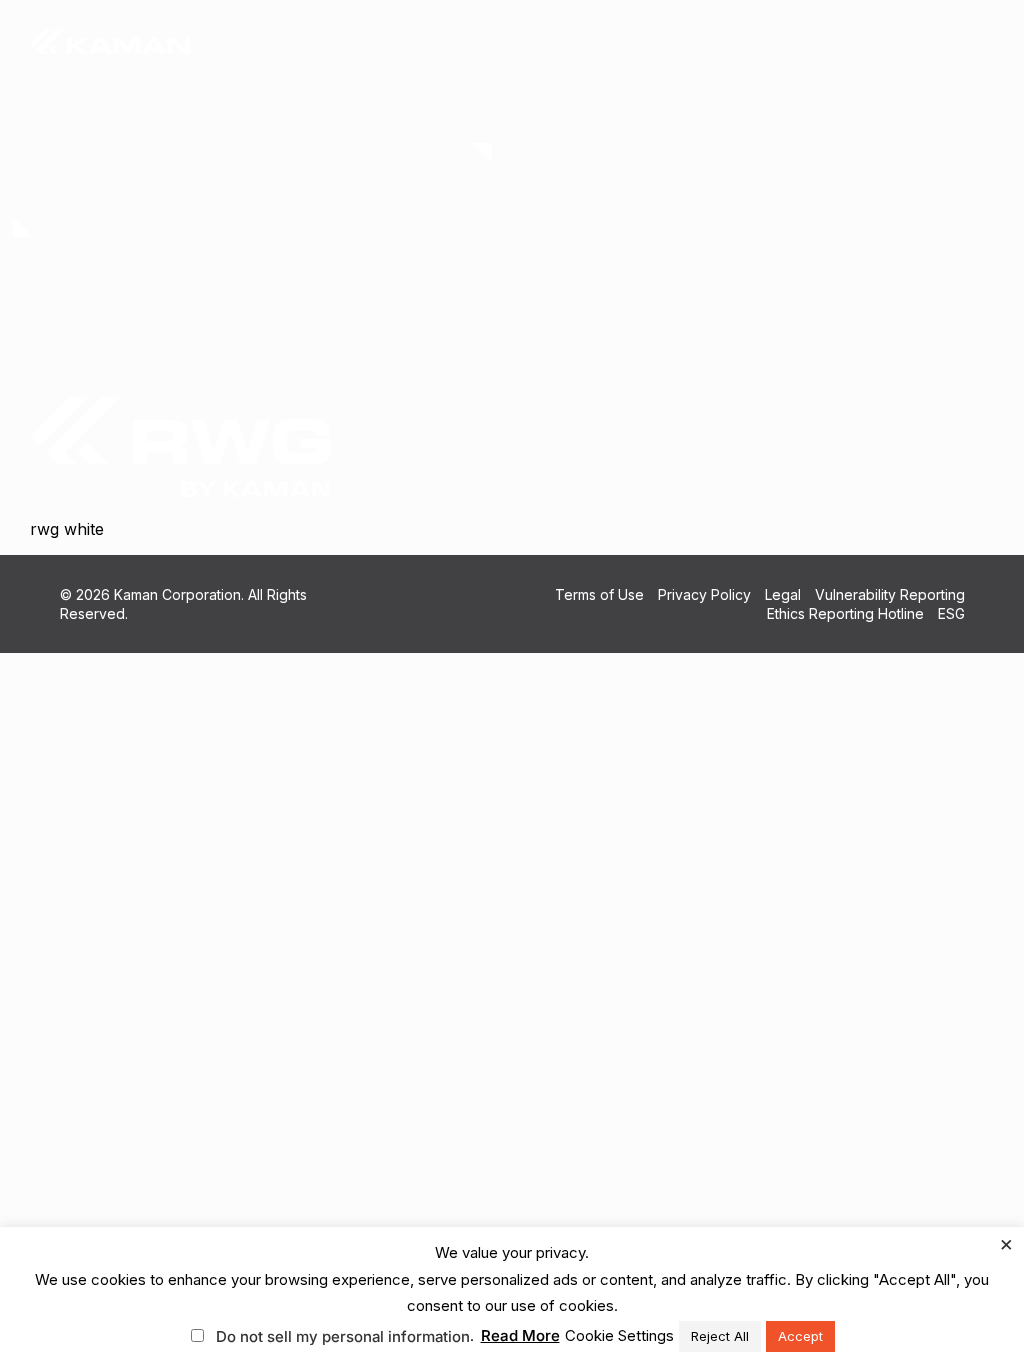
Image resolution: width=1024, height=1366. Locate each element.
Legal (783, 594)
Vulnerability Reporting (890, 594)
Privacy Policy (704, 594)
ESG (951, 613)
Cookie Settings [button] (619, 1335)
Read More (520, 1335)
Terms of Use (599, 594)
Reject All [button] (720, 1336)
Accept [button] (800, 1336)
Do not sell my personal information (343, 1336)
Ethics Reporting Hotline (845, 613)
